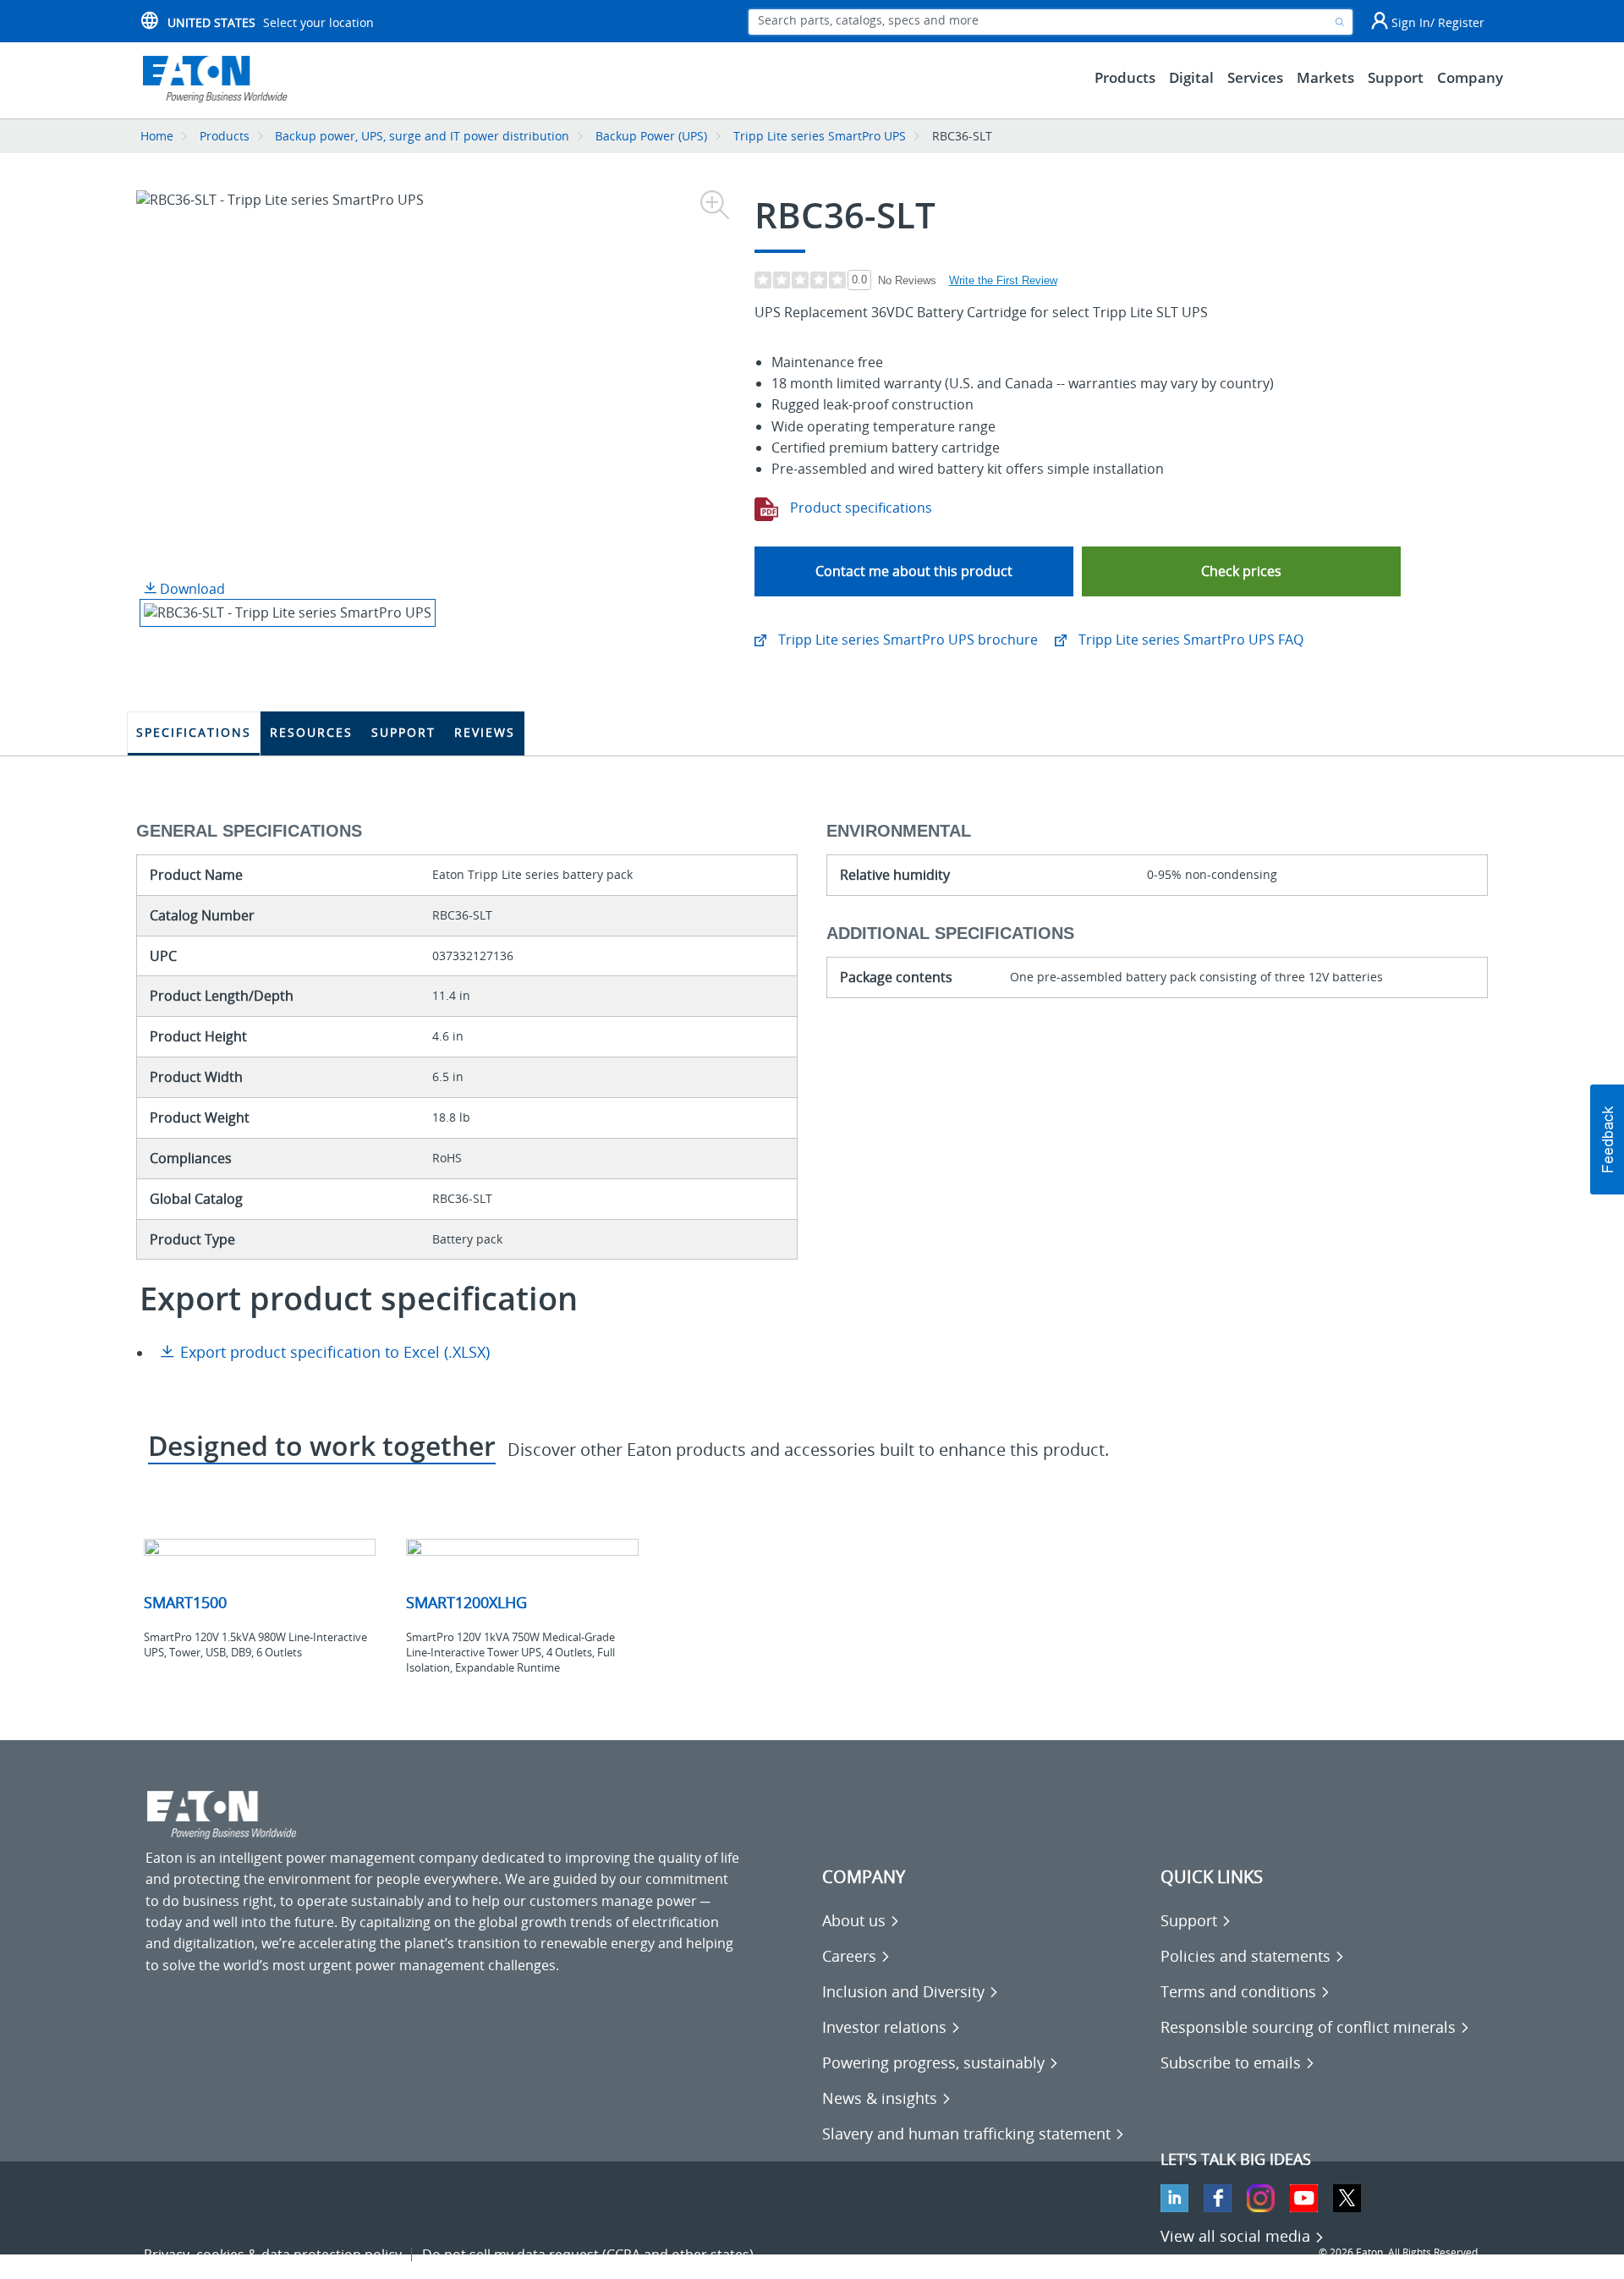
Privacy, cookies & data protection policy (273, 2254)
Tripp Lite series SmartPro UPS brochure (906, 640)
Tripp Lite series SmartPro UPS (820, 136)
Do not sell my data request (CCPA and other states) (588, 2254)
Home (157, 136)
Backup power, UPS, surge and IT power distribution (422, 136)
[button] (1241, 571)
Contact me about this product (914, 571)
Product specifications (859, 508)
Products (225, 136)
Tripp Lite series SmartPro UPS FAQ (1189, 640)
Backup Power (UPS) (651, 136)
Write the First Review (1003, 280)
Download (191, 589)
